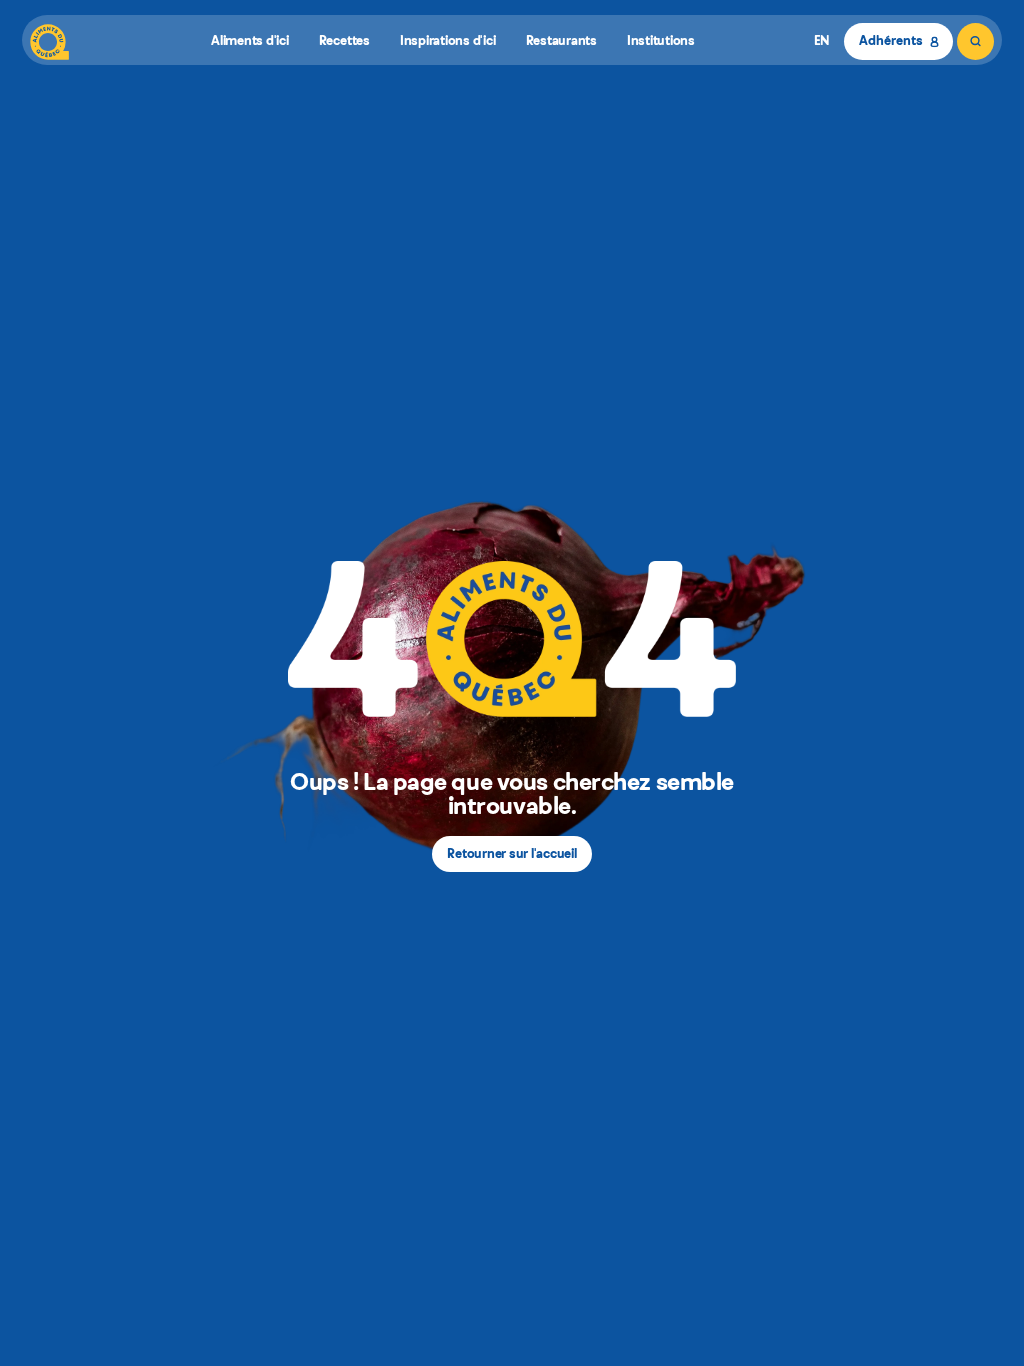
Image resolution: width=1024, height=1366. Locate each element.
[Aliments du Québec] (49, 41)
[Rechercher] (975, 41)
